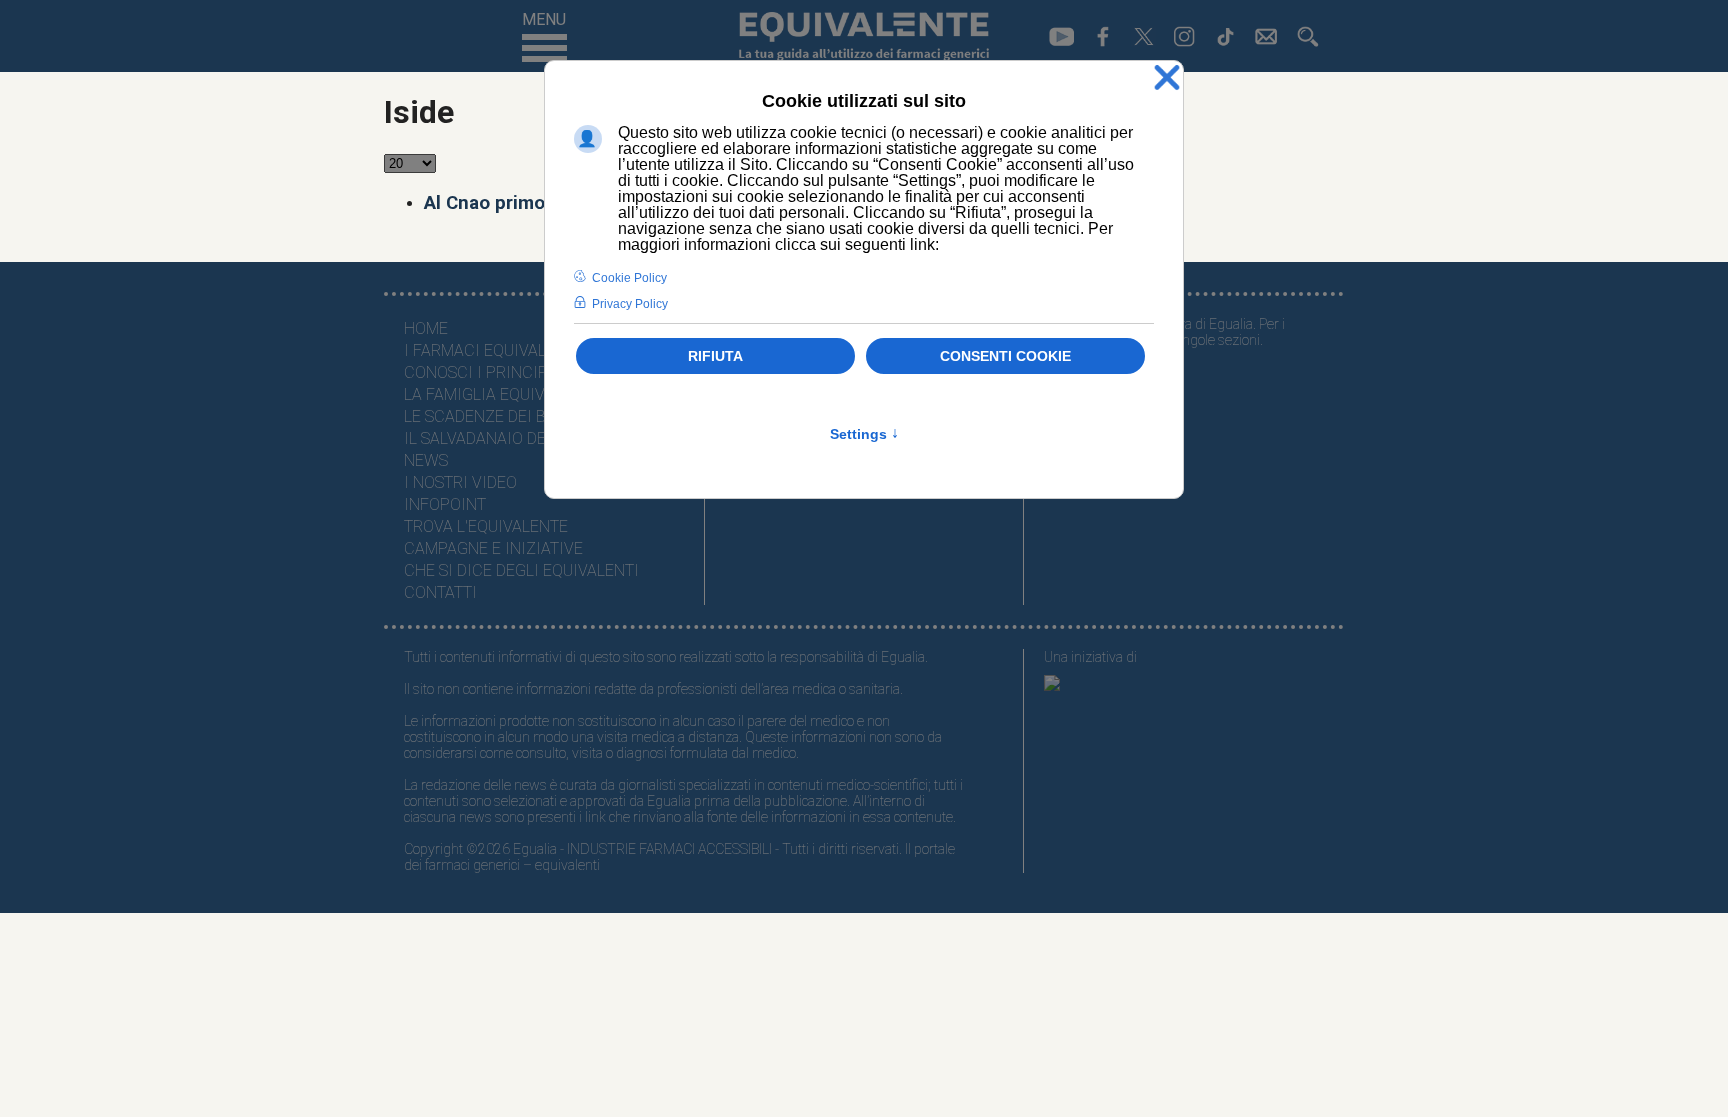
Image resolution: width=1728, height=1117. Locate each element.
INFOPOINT (445, 504)
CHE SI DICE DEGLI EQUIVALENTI (521, 570)
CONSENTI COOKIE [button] (1005, 356)
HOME (426, 328)
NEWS (426, 460)
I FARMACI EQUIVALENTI (492, 350)
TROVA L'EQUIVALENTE (486, 526)
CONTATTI (440, 592)
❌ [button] (1167, 78)
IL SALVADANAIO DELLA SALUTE (517, 438)
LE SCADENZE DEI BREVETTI (505, 416)
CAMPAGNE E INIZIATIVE (493, 548)
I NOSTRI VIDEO (460, 482)
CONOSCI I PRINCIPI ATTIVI (504, 372)
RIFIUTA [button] (715, 356)
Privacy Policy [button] (630, 304)
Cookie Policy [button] (629, 278)
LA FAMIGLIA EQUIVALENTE (502, 394)
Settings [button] (864, 434)
